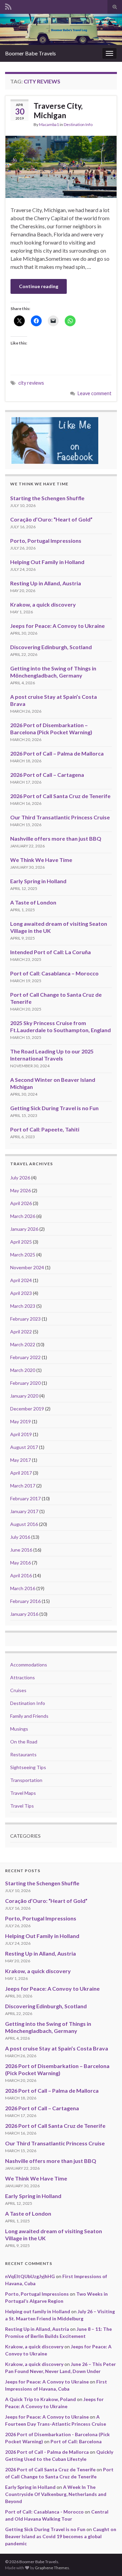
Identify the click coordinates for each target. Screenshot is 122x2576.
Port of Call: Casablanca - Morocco (44, 2512)
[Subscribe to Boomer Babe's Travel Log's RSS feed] (8, 6)
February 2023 (25, 1319)
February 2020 (25, 1383)
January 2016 (24, 1614)
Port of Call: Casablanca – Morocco (54, 973)
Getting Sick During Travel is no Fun (54, 1108)
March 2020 (23, 1370)
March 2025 (23, 1255)
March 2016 (23, 1588)
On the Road (24, 1742)
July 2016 (20, 1537)
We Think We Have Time (41, 860)
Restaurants (23, 1754)
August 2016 (24, 1524)
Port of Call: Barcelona (76, 2441)
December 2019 (27, 1409)
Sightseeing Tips (28, 1767)
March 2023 (23, 1306)
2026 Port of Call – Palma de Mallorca (57, 753)
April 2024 (21, 1280)
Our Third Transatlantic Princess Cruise (60, 817)
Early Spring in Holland (38, 881)
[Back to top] (107, 2561)
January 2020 (24, 1396)
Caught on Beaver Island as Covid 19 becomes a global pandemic (61, 2536)
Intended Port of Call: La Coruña (50, 952)
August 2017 (24, 1447)
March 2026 (23, 1216)
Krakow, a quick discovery (43, 604)
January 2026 (24, 1229)
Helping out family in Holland (38, 2311)
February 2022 (25, 1357)
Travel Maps (23, 1793)
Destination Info (78, 124)
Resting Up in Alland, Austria (46, 583)
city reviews (31, 383)
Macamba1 (49, 124)
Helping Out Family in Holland (47, 562)
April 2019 (21, 1434)
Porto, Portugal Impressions (46, 541)
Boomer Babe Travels (30, 53)
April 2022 (21, 1332)
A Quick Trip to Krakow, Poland (40, 2399)
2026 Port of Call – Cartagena (47, 775)
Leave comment (95, 393)
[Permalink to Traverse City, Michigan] (61, 166)
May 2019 (21, 1421)
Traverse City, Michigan (58, 110)
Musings (19, 1729)
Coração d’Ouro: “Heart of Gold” (51, 519)
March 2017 (23, 1486)
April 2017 (21, 1473)
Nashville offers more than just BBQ (56, 838)
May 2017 (21, 1460)
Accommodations (29, 1665)
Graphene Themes (52, 2568)
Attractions (23, 1677)
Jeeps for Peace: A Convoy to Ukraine (57, 626)
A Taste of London (33, 902)
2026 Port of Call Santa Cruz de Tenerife (60, 796)
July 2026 (20, 1178)
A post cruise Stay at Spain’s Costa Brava (57, 2048)
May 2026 (21, 1190)
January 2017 (24, 1511)
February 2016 (25, 1601)
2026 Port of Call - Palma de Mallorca (47, 2452)
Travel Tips (22, 1806)
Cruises (18, 1690)
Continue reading (39, 286)
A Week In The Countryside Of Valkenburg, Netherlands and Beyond (56, 2494)
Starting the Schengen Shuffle (47, 498)
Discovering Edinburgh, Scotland (51, 647)
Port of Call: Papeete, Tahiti (45, 1129)
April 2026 (21, 1203)
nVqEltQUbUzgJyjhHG (30, 2276)
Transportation (26, 1780)
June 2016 (21, 1550)
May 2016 (21, 1563)
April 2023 (21, 1293)
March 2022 (23, 1344)
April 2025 (21, 1242)
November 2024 (27, 1267)
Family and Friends (29, 1716)
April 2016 (21, 1575)
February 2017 (25, 1498)
